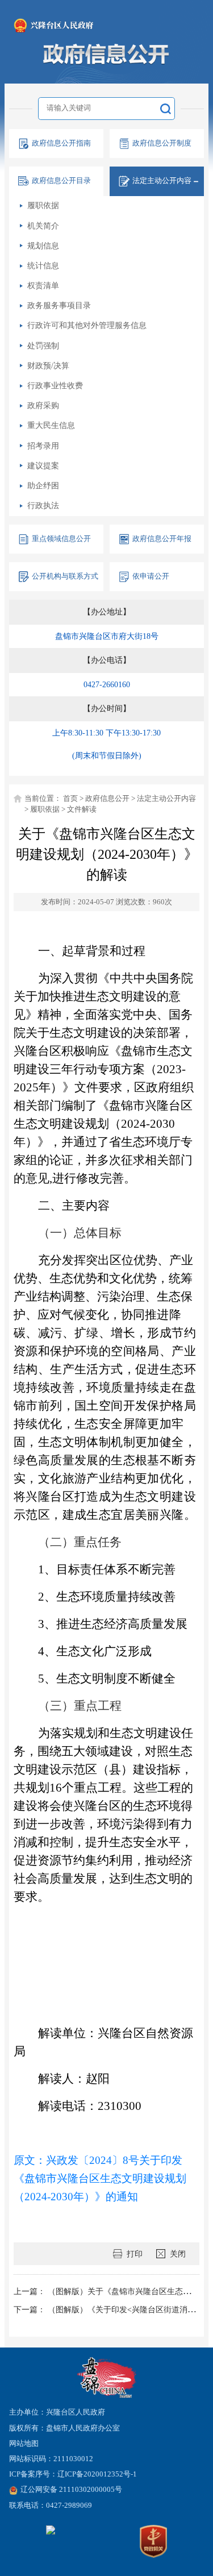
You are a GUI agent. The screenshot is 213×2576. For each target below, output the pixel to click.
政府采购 (43, 405)
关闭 (178, 2254)
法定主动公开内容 (166, 799)
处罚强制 (43, 346)
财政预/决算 (48, 365)
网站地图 (24, 2444)
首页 (70, 799)
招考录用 (43, 446)
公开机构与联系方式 (65, 576)
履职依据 (43, 205)
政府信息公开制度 (162, 143)
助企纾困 (43, 485)
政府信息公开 (107, 799)
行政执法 (43, 505)
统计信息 (43, 265)
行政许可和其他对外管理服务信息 (87, 325)
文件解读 (82, 809)
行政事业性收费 (55, 385)
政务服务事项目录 (59, 305)
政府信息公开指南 (61, 143)
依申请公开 (151, 576)
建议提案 (43, 466)
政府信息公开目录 (61, 181)
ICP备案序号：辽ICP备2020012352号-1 (73, 2474)
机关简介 (43, 226)
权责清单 (43, 285)
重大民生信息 (51, 425)
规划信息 (43, 246)
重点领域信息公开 (61, 539)
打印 (135, 2254)
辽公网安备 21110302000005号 (71, 2490)
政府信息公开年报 (162, 539)
